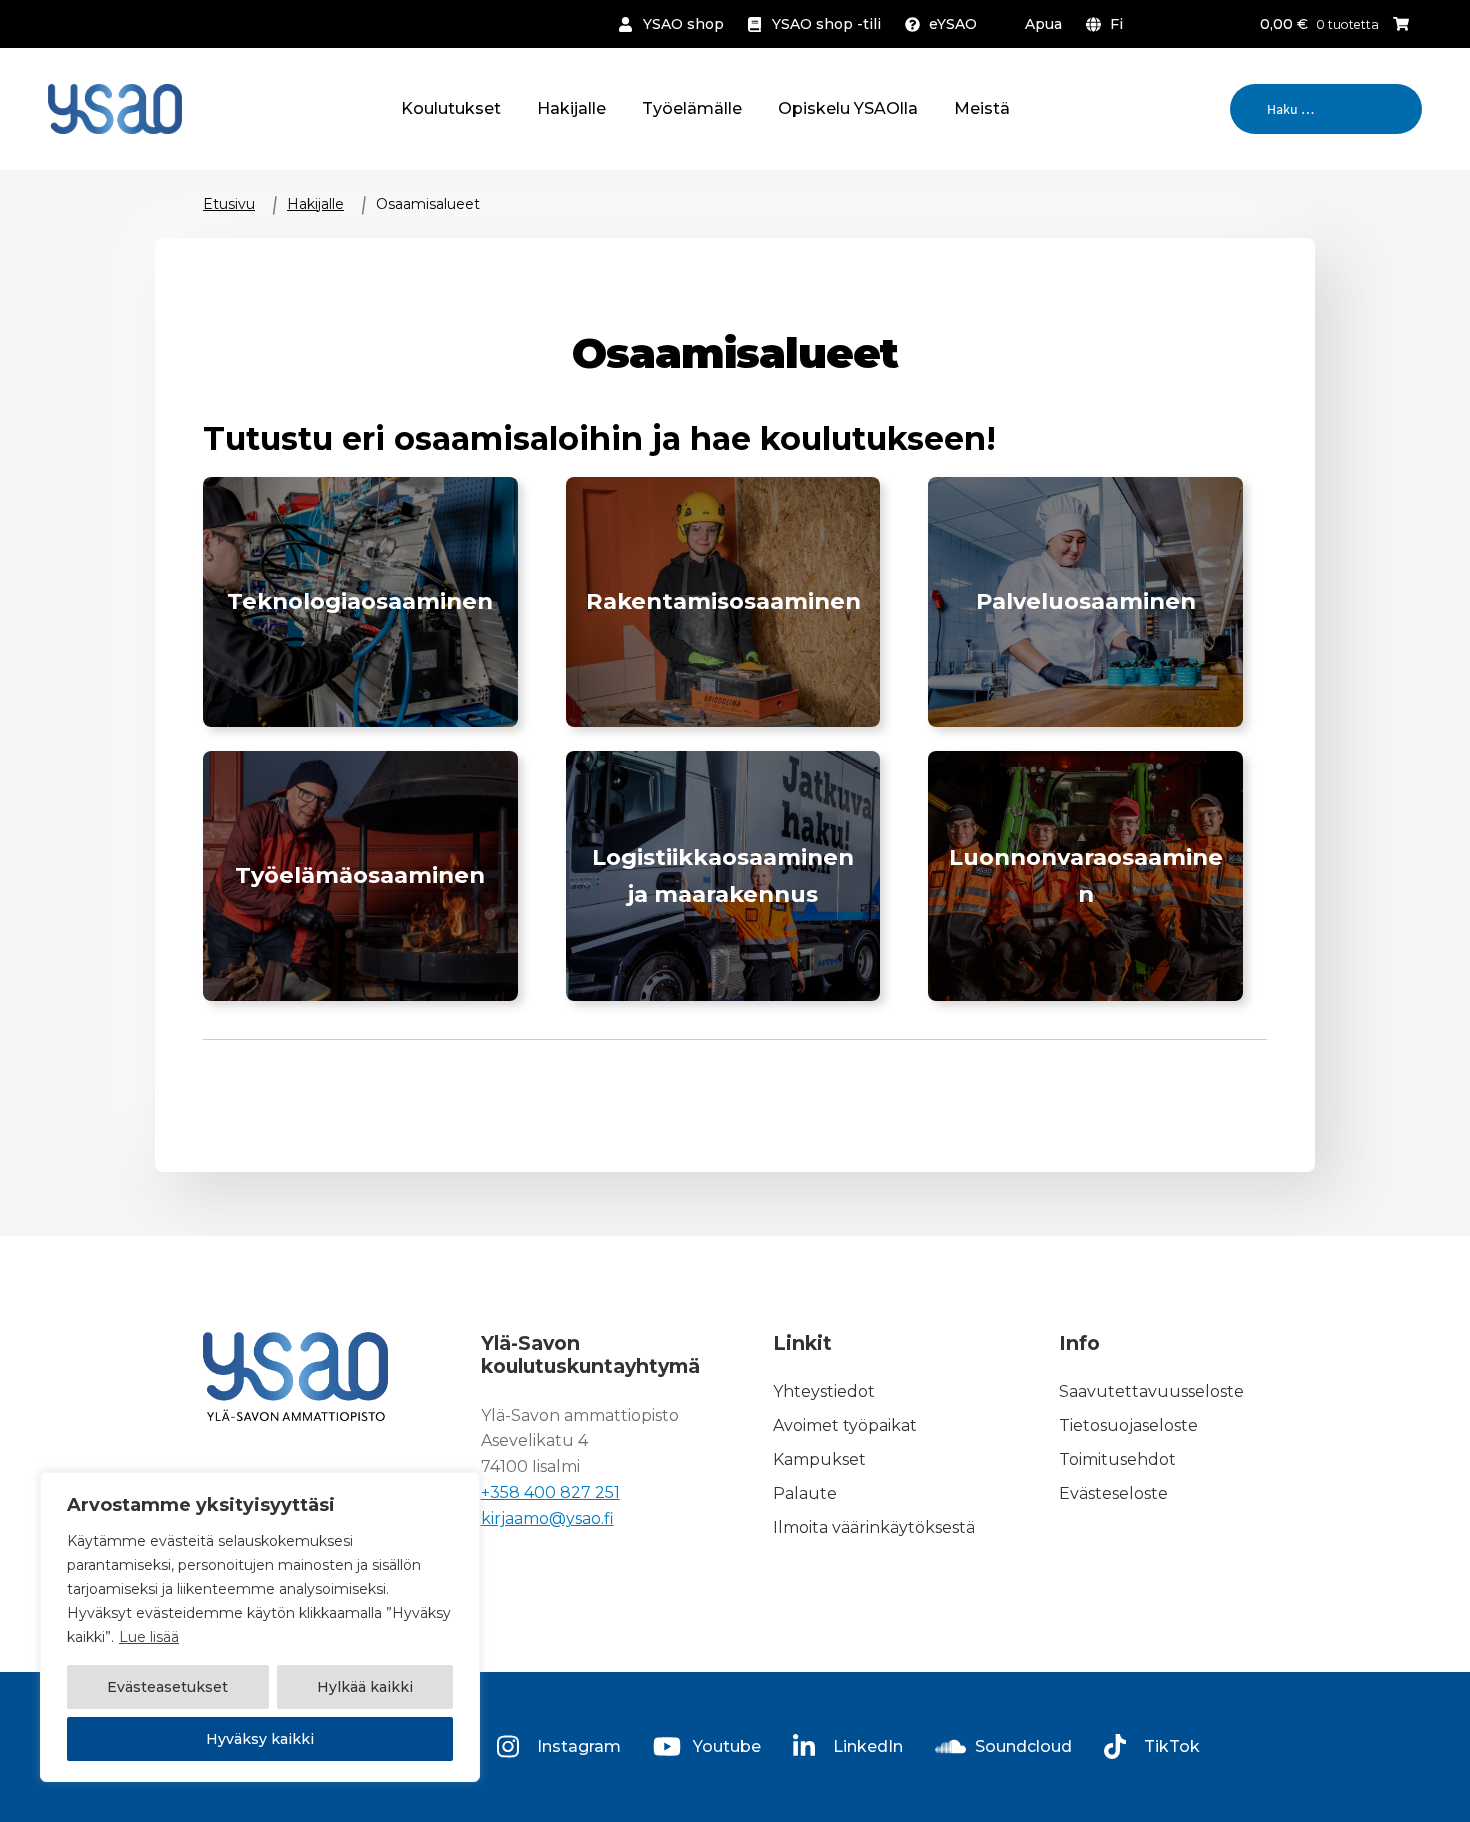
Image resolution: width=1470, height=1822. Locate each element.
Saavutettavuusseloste (1151, 1391)
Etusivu (229, 204)
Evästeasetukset (167, 1687)
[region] (260, 1627)
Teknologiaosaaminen (360, 601)
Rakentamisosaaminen (723, 601)
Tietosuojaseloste (1128, 1425)
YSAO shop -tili (826, 24)
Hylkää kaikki (365, 1687)
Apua (1043, 24)
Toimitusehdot (1117, 1459)
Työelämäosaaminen (360, 875)
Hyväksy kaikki (260, 1739)
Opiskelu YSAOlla (848, 108)
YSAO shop (683, 24)
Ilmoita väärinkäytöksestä (874, 1527)
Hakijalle (571, 108)
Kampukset (819, 1459)
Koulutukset (451, 108)
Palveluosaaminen (1086, 601)
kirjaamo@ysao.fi (547, 1518)
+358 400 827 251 (550, 1492)
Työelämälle (692, 108)
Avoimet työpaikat (845, 1425)
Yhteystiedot (824, 1391)
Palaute (805, 1493)
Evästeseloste (1113, 1493)
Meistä (982, 108)
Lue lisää (149, 1637)
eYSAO (953, 24)
